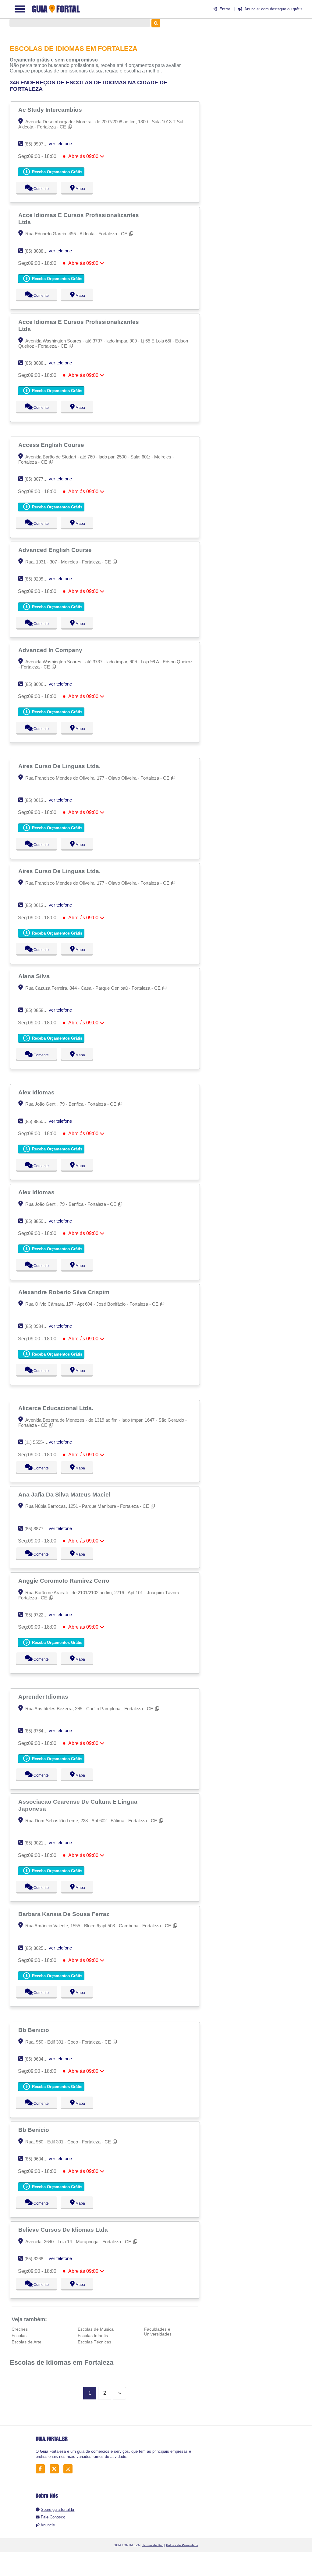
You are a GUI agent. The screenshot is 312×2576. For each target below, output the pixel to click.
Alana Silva (35, 976)
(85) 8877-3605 (39, 1529)
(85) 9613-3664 (39, 800)
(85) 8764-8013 (39, 1731)
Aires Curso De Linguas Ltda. (60, 766)
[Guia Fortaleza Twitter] (56, 2469)
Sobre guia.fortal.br (58, 2509)
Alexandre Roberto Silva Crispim (65, 1292)
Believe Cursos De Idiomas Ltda (64, 2230)
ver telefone (60, 144)
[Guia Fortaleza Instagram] (70, 2469)
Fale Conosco (53, 2517)
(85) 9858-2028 (39, 1010)
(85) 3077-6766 (39, 479)
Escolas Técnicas (94, 2342)
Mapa (79, 189)
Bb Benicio (34, 2030)
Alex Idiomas (37, 1092)
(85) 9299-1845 (39, 579)
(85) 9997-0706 (39, 144)
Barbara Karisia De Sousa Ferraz (65, 1914)
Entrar (225, 9)
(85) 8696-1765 (39, 684)
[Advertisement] (261, 70)
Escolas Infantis (93, 2336)
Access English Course (52, 445)
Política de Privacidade (182, 2545)
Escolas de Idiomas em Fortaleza (62, 2362)
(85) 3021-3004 (39, 1843)
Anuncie (48, 2525)
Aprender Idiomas (44, 1697)
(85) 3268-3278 (39, 2259)
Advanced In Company (51, 650)
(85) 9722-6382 (39, 1615)
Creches (20, 2329)
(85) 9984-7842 (39, 1326)
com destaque (274, 9)
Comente (37, 189)
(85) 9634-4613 (39, 2059)
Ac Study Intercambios (51, 110)
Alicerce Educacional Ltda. (57, 1408)
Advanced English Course (56, 550)
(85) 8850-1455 (39, 1121)
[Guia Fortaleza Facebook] (42, 2469)
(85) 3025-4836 (39, 1948)
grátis (298, 9)
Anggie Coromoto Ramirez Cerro (65, 1581)
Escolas (19, 2336)
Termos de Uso (153, 2545)
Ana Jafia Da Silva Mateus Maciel (65, 1494)
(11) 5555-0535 (39, 1442)
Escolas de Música (96, 2329)
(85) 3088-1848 (39, 251)
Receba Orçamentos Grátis (57, 172)
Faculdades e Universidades (158, 2332)
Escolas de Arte (27, 2342)
